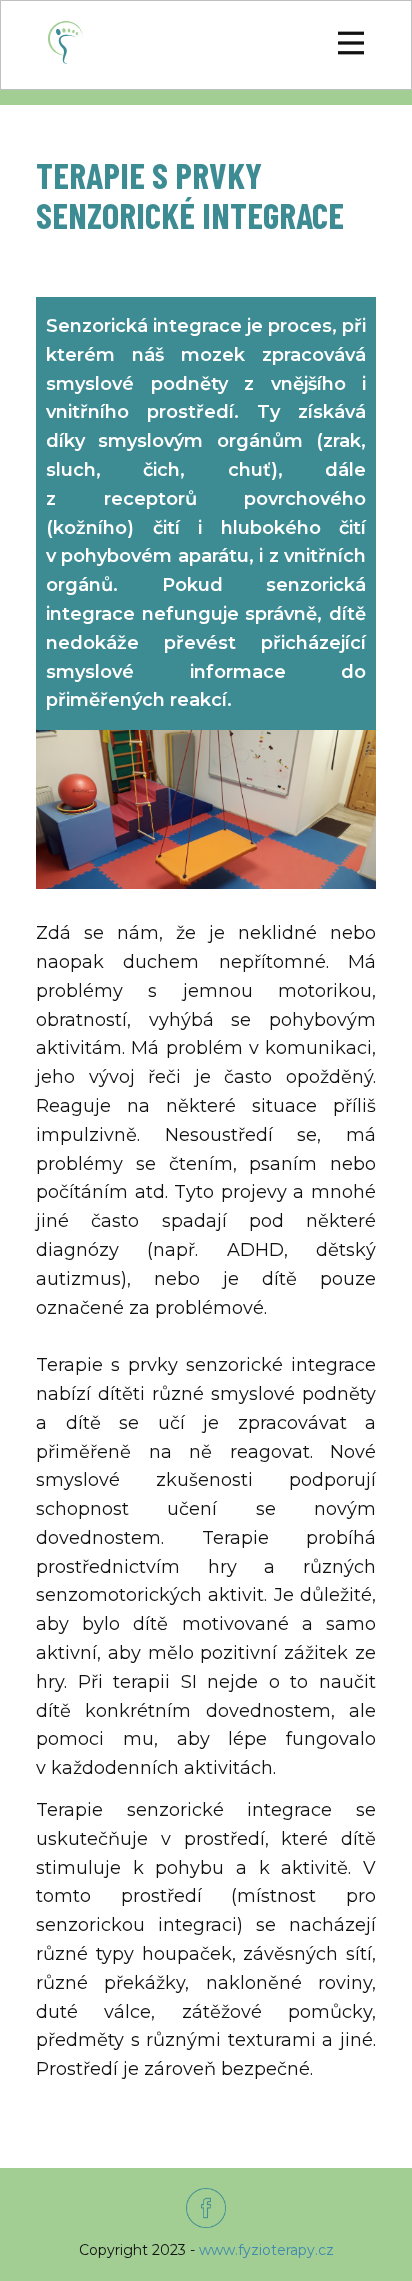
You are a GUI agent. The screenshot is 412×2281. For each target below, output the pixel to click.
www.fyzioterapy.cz (266, 2250)
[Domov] (65, 42)
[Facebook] (206, 2208)
